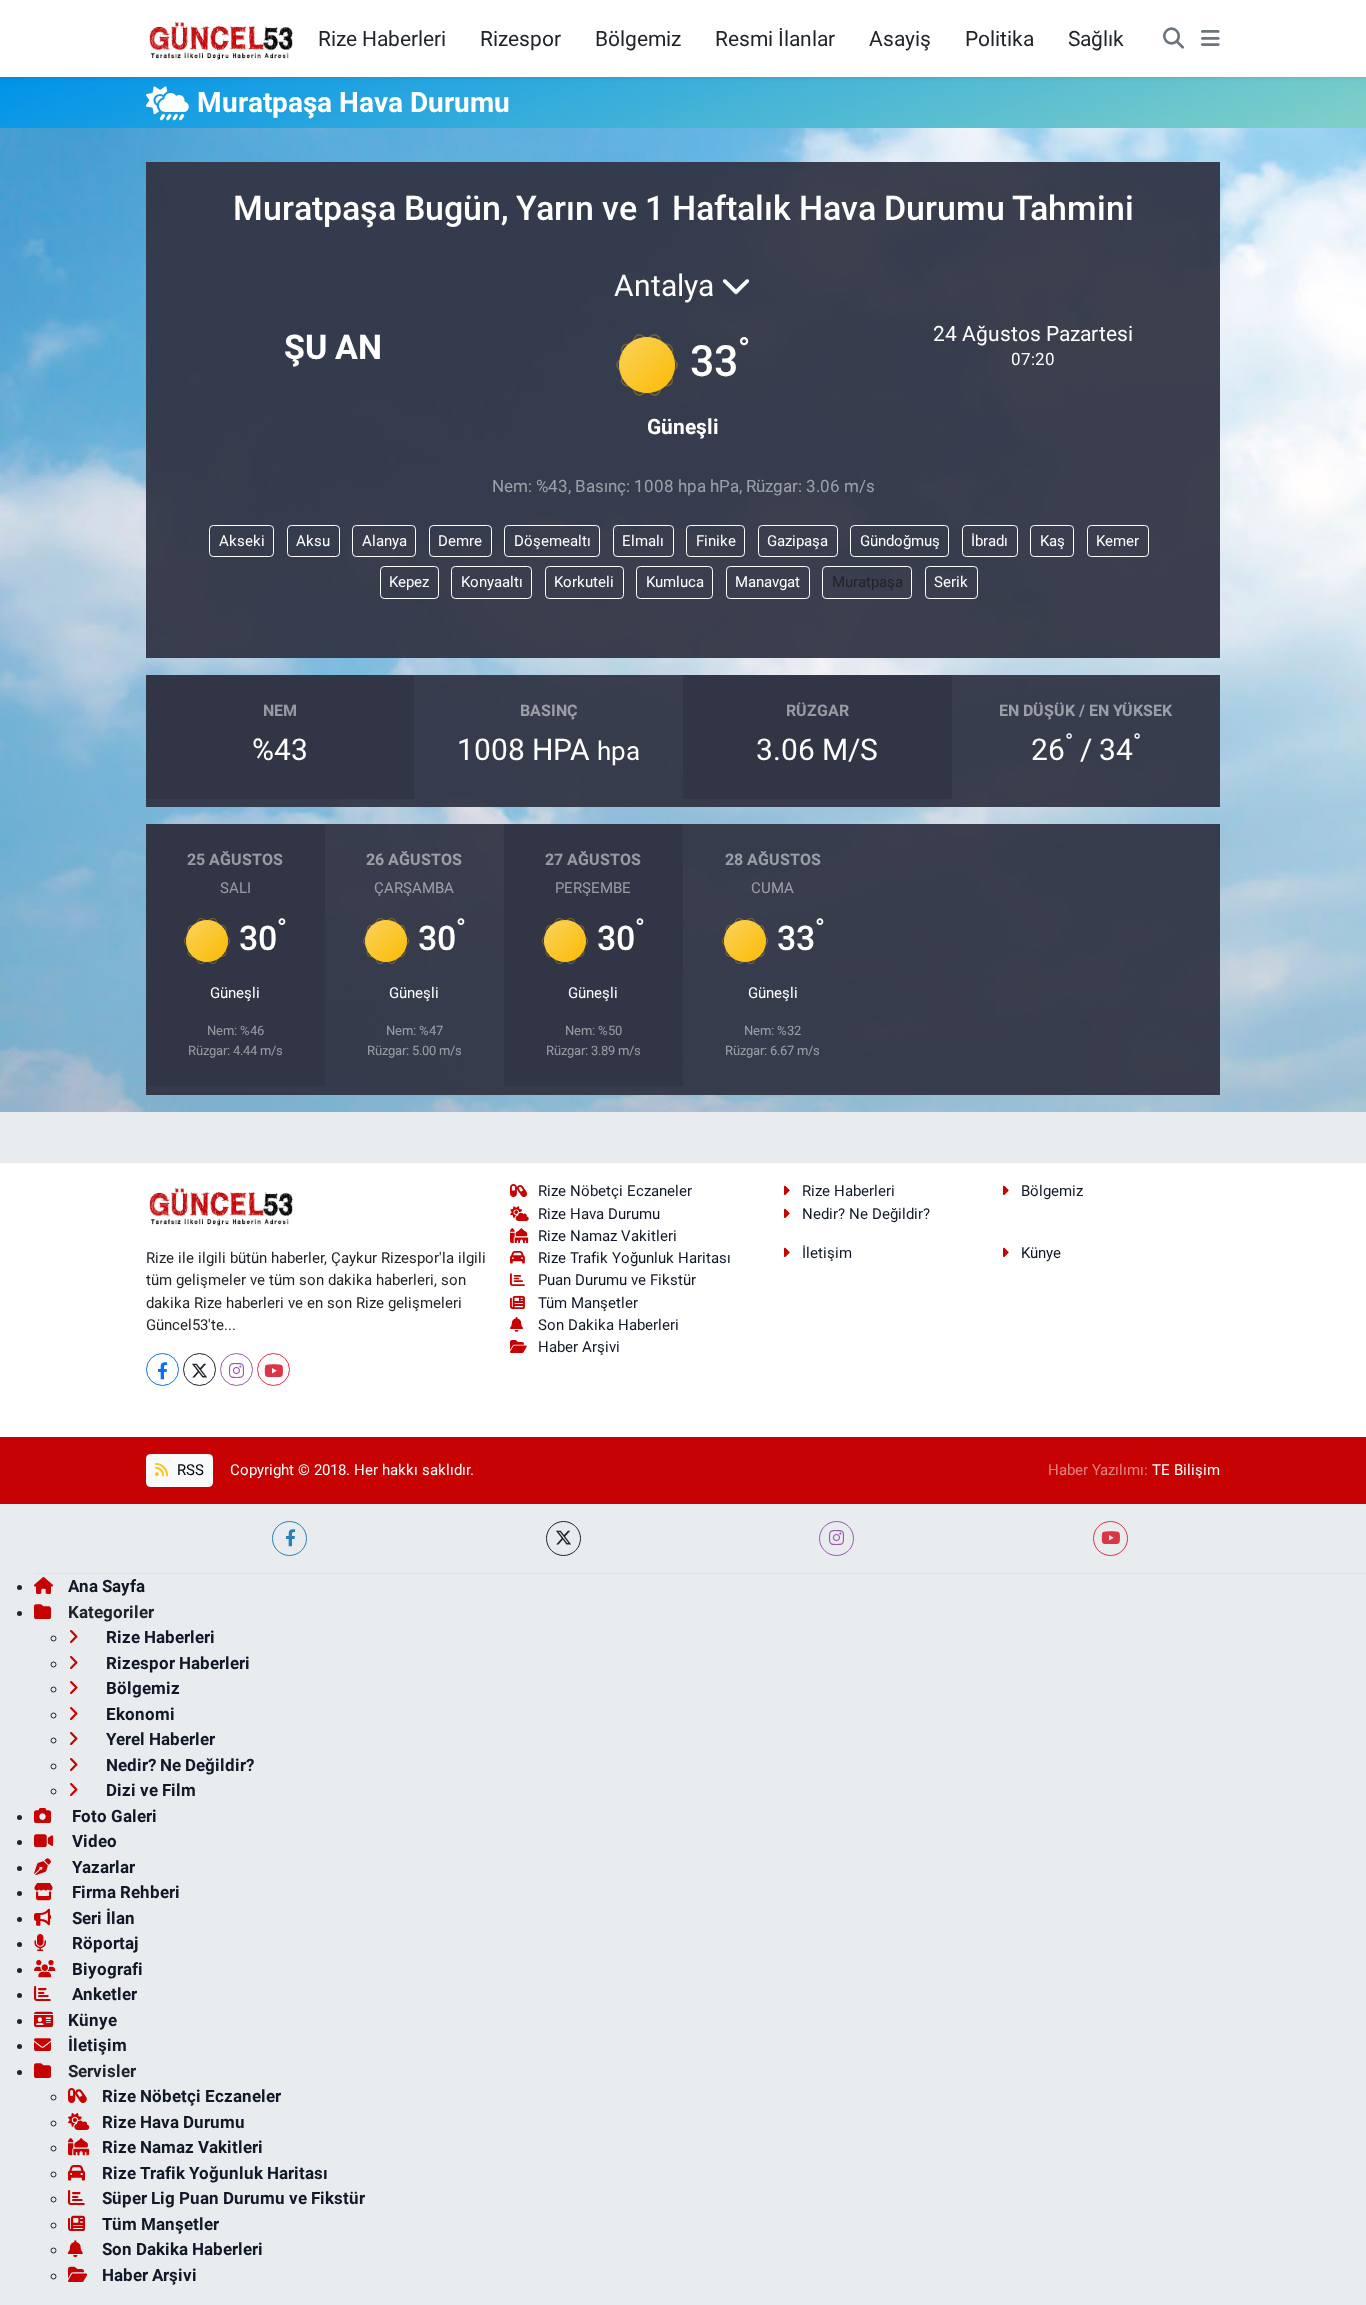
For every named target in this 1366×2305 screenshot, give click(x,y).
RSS (188, 1470)
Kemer (1117, 541)
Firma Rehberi (124, 1892)
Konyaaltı (492, 582)
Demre (460, 541)
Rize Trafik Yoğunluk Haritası (634, 1258)
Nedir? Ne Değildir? (866, 1214)
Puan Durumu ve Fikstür (617, 1280)
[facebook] (289, 1538)
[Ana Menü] (1210, 39)
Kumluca (675, 582)
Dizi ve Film (149, 1790)
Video (92, 1841)
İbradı (989, 541)
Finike (716, 541)
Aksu (313, 541)
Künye (1041, 1253)
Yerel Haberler (158, 1739)
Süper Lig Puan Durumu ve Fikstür (233, 2198)
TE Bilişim (1186, 1470)
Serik (951, 582)
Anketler (102, 1994)
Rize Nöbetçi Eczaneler (615, 1191)
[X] (199, 1369)
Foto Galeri (112, 1816)
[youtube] (1110, 1538)
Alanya (384, 541)
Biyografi (105, 1969)
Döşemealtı (552, 541)
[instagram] (836, 1538)
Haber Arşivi (579, 1347)
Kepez (409, 582)
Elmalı (643, 541)
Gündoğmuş (900, 541)
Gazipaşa (797, 541)
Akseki (242, 541)
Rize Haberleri (382, 38)
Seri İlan (101, 1918)
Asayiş (900, 38)
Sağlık (1096, 38)
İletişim (827, 1253)
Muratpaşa (867, 582)
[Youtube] (273, 1369)
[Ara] (1173, 39)
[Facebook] (162, 1369)
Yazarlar (101, 1867)
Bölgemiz (638, 38)
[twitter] (563, 1538)
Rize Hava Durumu (599, 1214)
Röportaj (103, 1943)
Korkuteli (584, 582)
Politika (999, 38)
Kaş (1052, 541)
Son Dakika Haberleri (608, 1325)
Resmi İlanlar (775, 38)
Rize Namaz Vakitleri (607, 1236)
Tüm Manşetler (588, 1303)
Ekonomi (138, 1714)
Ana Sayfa (106, 1586)
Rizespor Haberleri (176, 1663)
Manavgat (767, 582)
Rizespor (520, 38)
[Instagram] (236, 1369)
